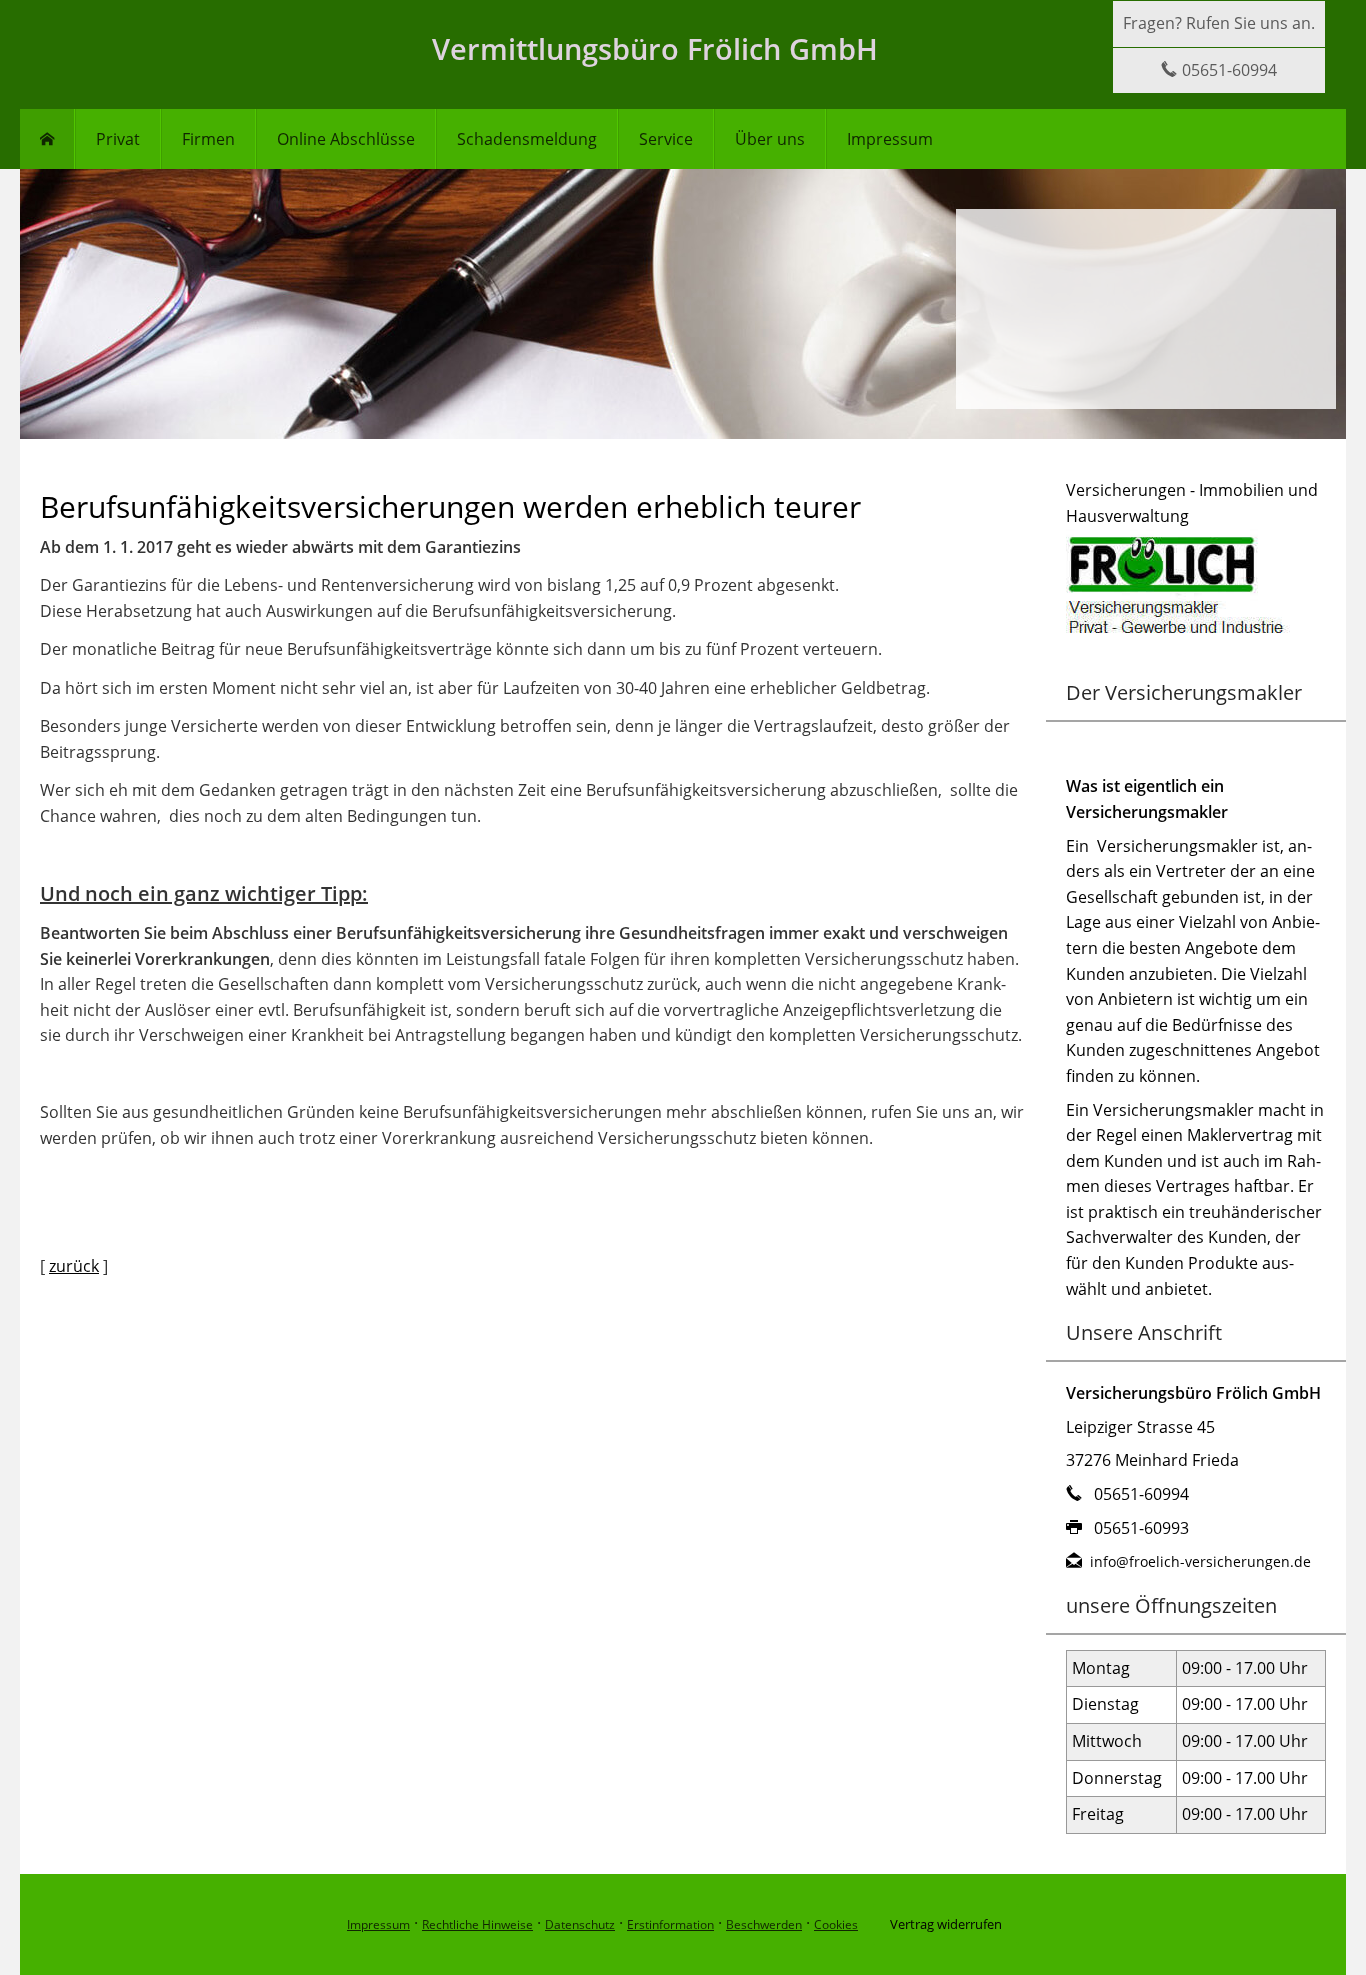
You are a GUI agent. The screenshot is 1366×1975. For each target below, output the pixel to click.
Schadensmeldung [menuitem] (527, 139)
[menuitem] (47, 139)
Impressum (378, 1924)
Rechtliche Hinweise (477, 1924)
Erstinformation (670, 1924)
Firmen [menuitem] (208, 139)
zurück (74, 1266)
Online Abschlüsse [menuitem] (346, 139)
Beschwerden (764, 1924)
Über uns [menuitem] (770, 139)
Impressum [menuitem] (890, 139)
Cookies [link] (836, 1924)
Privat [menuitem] (118, 139)
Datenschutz (580, 1924)
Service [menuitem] (666, 139)
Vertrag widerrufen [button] (946, 1924)
